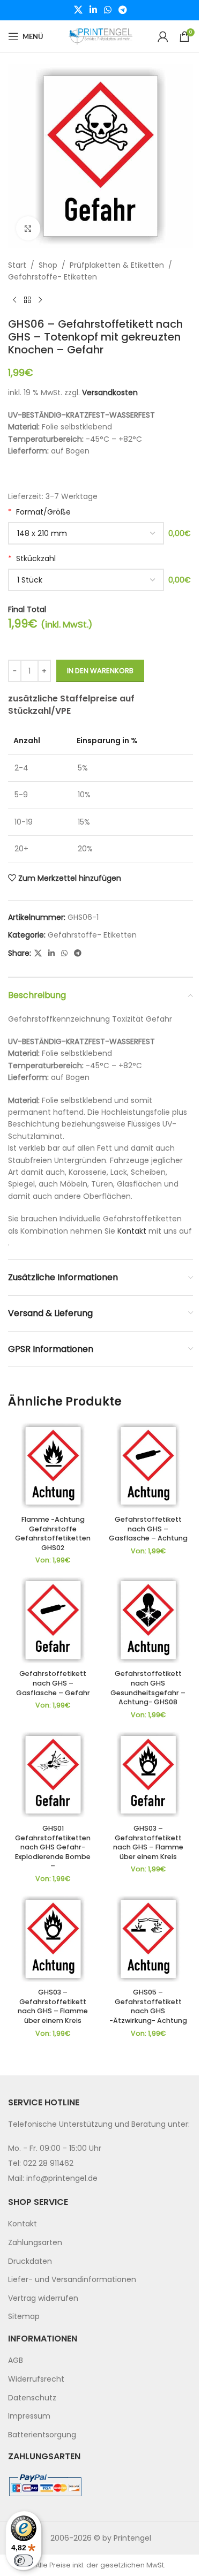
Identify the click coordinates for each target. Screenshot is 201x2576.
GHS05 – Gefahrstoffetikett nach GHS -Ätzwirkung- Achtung (148, 2006)
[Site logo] (101, 36)
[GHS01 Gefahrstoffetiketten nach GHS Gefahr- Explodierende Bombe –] (53, 1775)
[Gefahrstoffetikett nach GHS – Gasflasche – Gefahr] (53, 1620)
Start (17, 265)
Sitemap (24, 2316)
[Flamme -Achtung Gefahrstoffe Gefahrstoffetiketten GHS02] (53, 1466)
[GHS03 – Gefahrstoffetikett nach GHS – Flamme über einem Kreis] (148, 1775)
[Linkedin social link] (93, 10)
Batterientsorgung (42, 2434)
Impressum (29, 2416)
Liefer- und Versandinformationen (72, 2279)
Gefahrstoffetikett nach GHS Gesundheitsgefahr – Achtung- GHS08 (148, 1688)
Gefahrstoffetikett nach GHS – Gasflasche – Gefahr (53, 1683)
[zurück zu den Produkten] (27, 300)
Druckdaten (30, 2261)
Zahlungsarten (35, 2242)
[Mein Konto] (163, 36)
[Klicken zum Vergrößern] (28, 228)
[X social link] (78, 10)
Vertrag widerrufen (43, 2298)
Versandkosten (110, 392)
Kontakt (132, 1231)
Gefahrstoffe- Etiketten (53, 277)
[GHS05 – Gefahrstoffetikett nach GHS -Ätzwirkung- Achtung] (148, 1939)
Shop (48, 265)
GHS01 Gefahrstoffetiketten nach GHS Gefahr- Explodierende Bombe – (53, 1847)
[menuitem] (100, 2224)
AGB (16, 2360)
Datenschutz (32, 2397)
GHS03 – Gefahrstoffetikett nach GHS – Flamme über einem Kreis (148, 1842)
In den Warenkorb (100, 671)
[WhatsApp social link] (108, 10)
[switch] (24, 2560)
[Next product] (40, 300)
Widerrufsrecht (36, 2379)
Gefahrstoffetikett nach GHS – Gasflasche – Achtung (148, 1529)
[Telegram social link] (123, 10)
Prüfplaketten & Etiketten (117, 265)
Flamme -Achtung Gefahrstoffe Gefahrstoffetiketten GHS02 (53, 1533)
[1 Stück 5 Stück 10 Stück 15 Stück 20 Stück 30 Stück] (86, 580)
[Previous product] (14, 300)
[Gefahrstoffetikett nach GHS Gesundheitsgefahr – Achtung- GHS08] (148, 1620)
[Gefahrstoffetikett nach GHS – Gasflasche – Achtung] (148, 1466)
